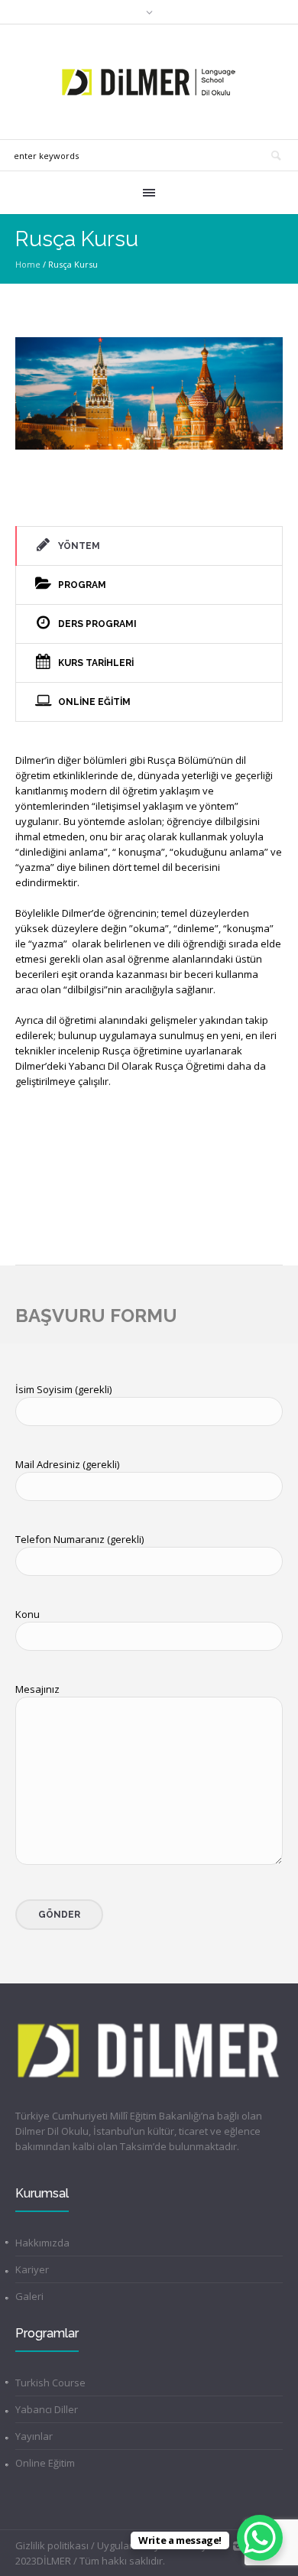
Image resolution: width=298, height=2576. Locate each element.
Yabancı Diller (47, 2409)
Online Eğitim (45, 2463)
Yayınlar (34, 2436)
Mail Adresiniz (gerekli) (67, 1464)
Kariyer (32, 2269)
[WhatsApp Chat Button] (260, 2538)
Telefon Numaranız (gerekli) (79, 1539)
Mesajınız (37, 1689)
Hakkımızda (42, 2243)
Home (28, 264)
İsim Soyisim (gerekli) (63, 1389)
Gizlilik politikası (52, 2545)
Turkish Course (50, 2383)
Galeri (29, 2296)
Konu (28, 1614)
